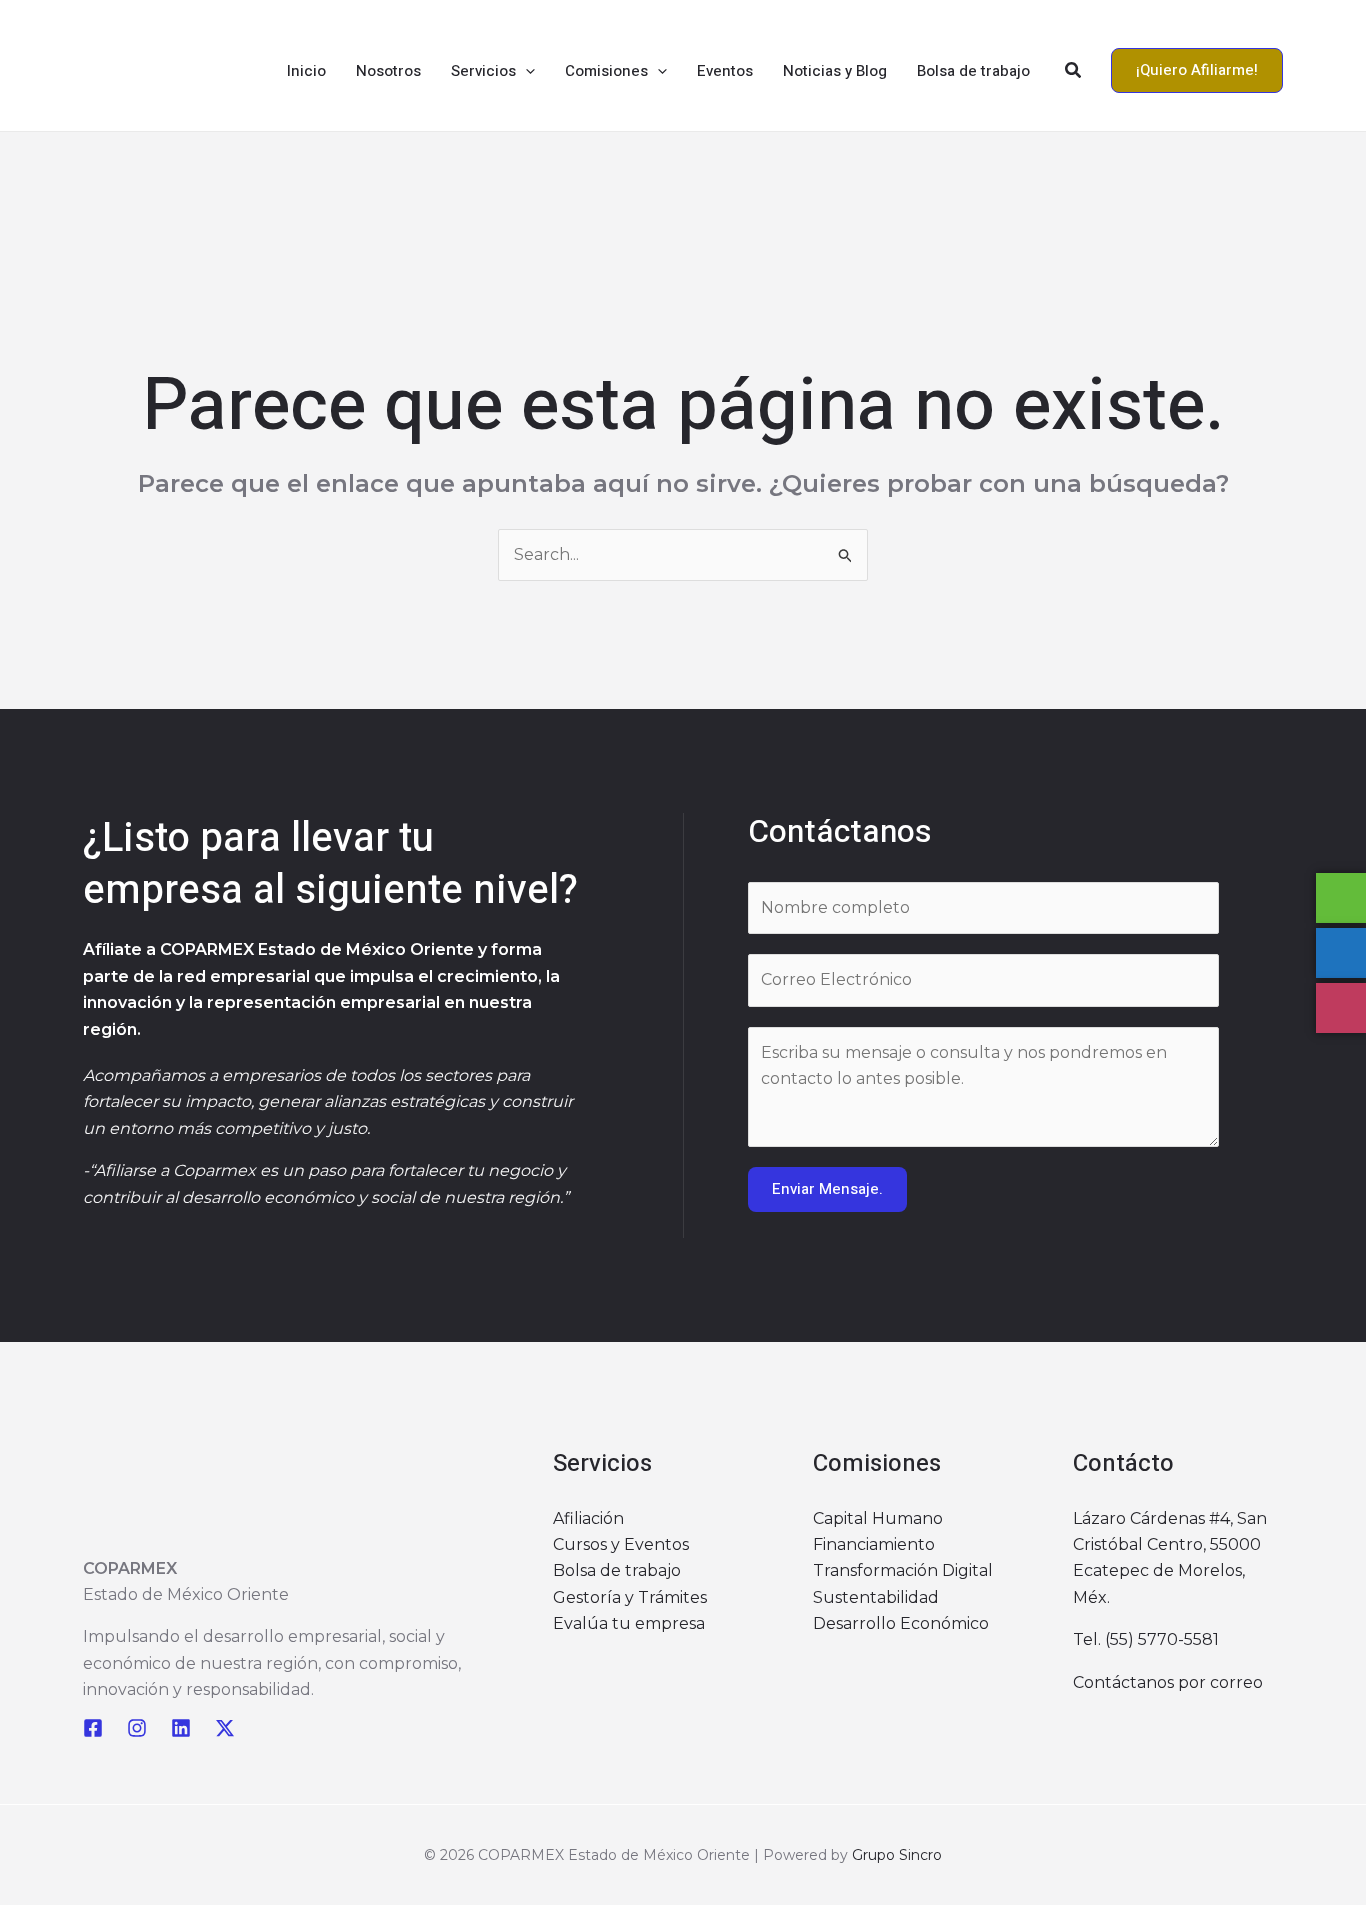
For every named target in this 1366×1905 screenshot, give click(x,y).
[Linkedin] (181, 1728)
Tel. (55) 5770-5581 (1146, 1639)
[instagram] (137, 1728)
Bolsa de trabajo (617, 1570)
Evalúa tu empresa (629, 1623)
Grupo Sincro (897, 1855)
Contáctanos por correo (1168, 1682)
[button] (525, 71)
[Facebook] (93, 1728)
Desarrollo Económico (901, 1623)
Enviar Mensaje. (827, 1189)
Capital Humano (878, 1518)
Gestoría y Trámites (630, 1597)
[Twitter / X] (225, 1728)
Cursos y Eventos (621, 1544)
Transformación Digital (903, 1570)
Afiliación (588, 1518)
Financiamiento (874, 1544)
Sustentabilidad (876, 1597)
